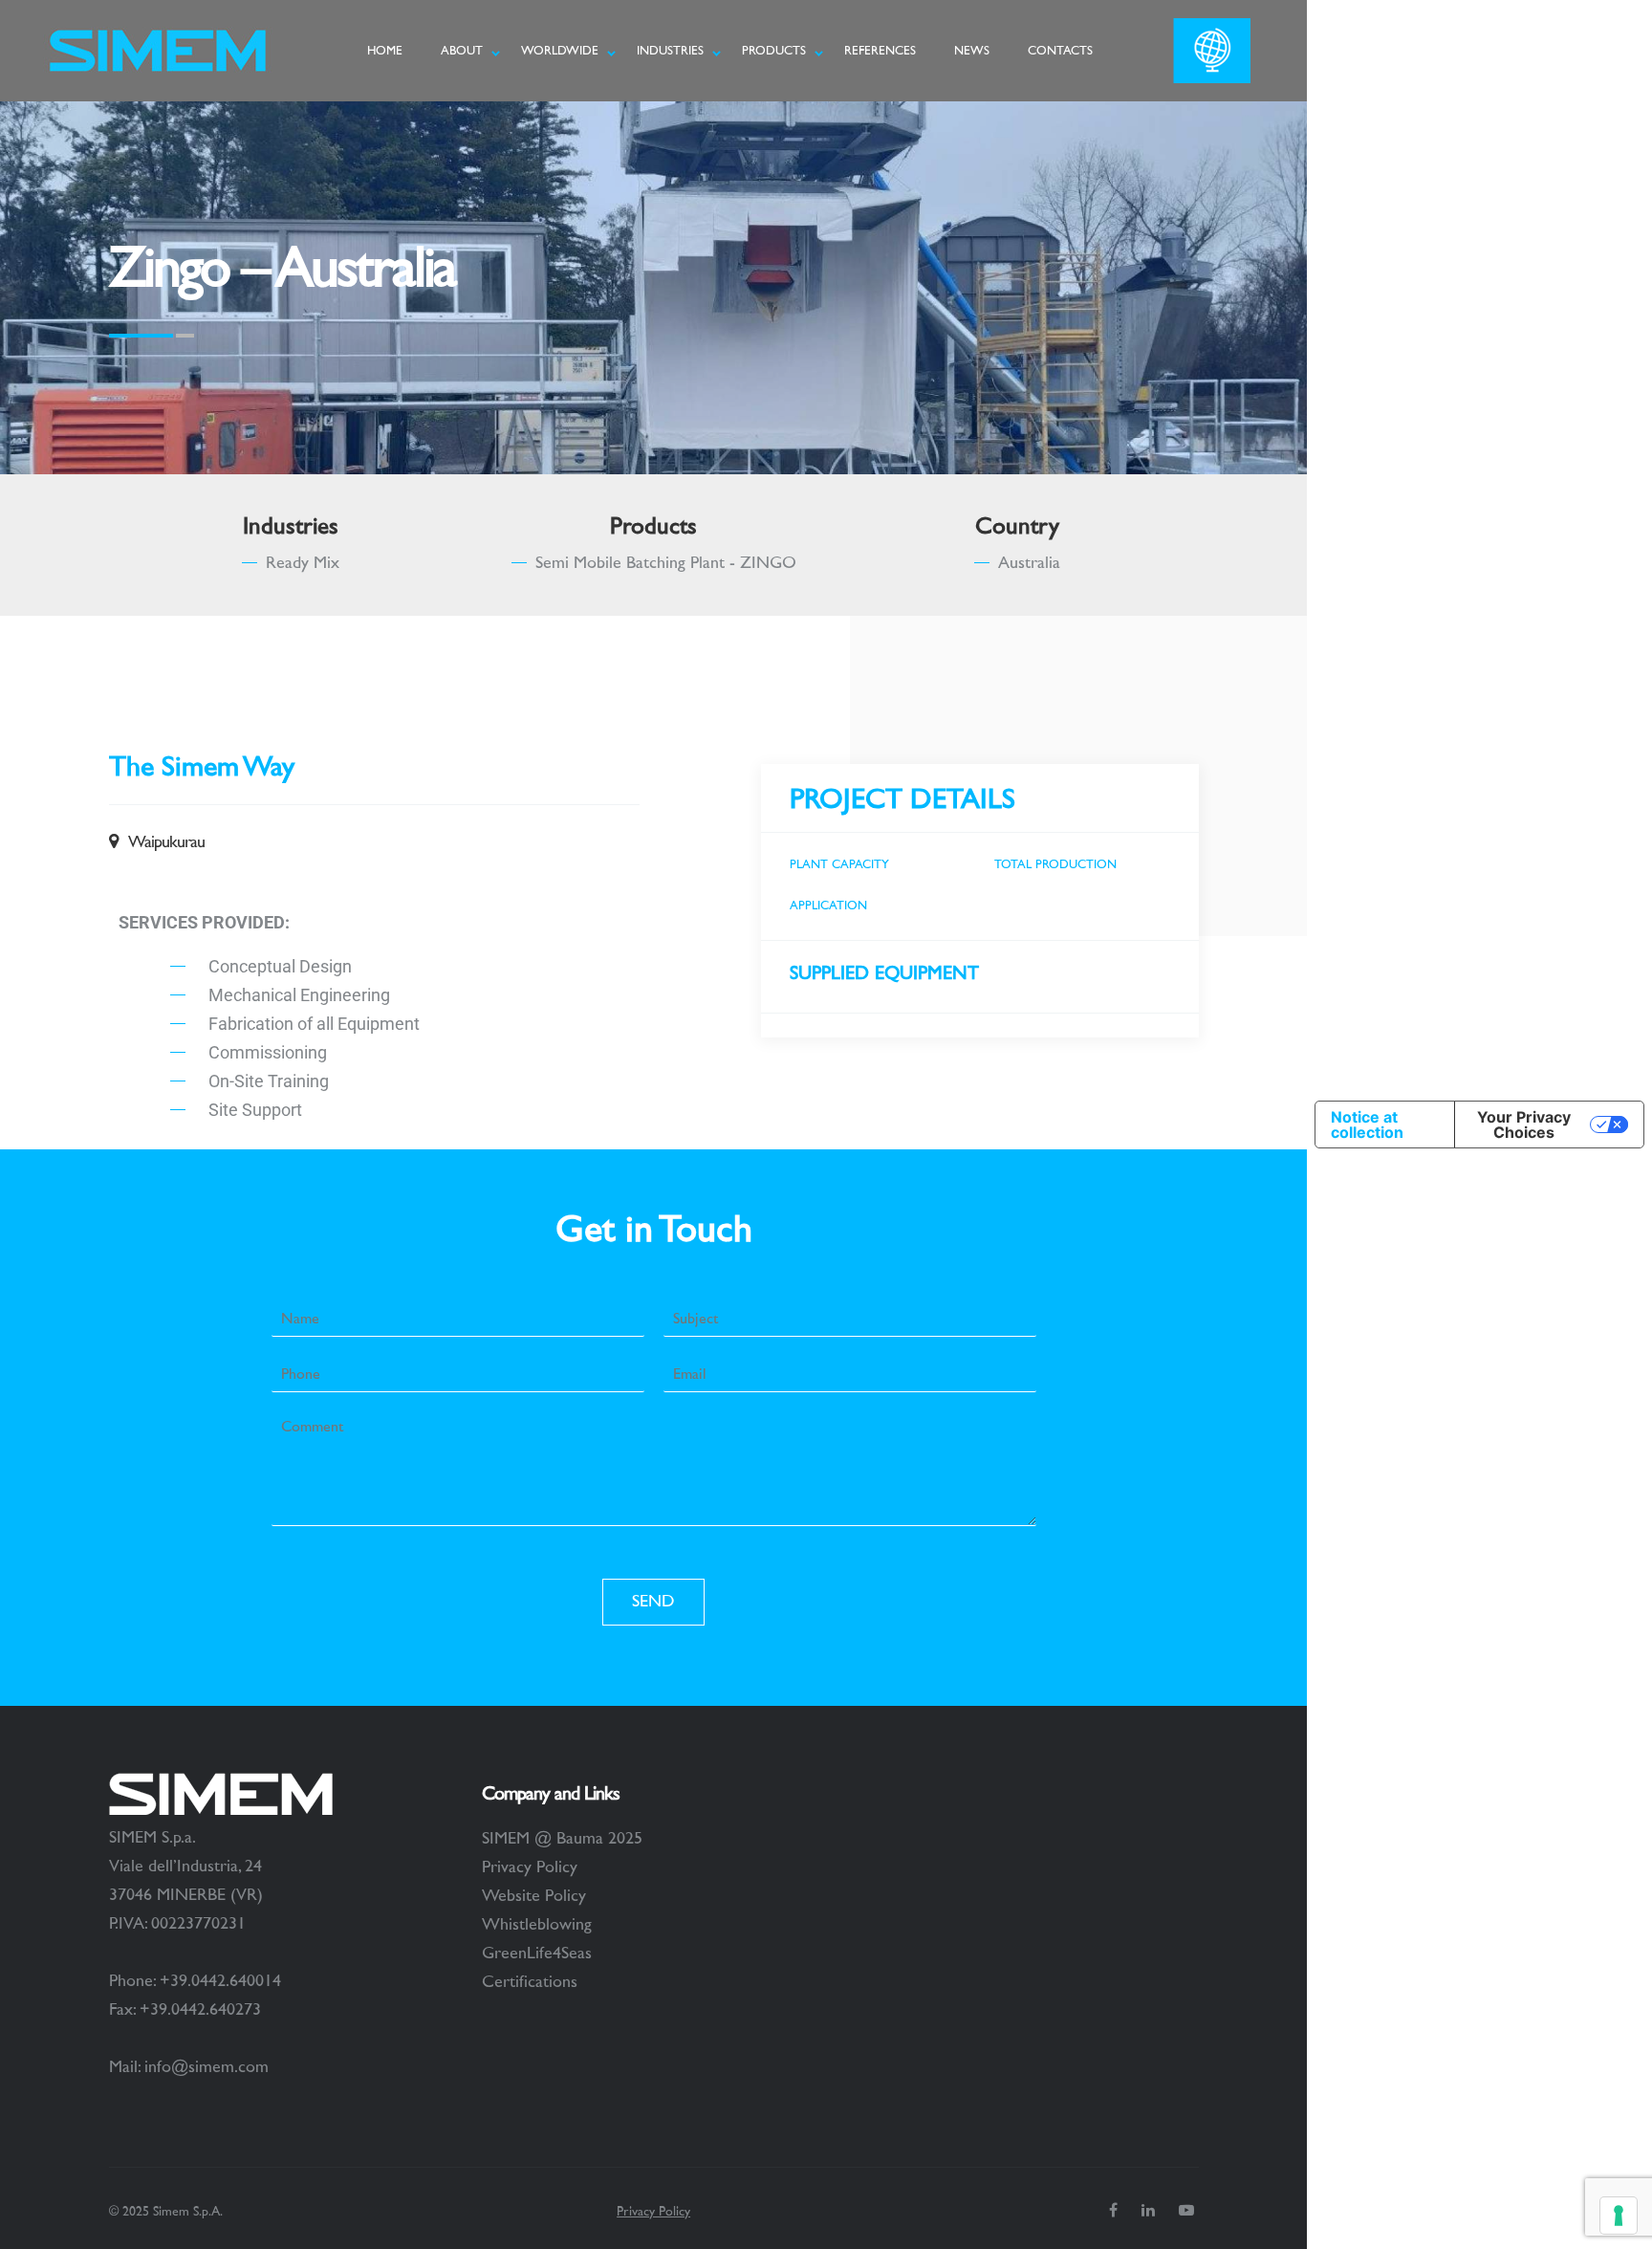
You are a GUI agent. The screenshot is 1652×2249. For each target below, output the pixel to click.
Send (653, 1602)
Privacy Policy (530, 1867)
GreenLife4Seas (537, 1954)
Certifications (530, 1982)
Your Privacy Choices (1524, 1124)
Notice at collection (1367, 1124)
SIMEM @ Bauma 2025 (562, 1839)
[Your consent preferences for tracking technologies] (1619, 2216)
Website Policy (534, 1896)
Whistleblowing (537, 1925)
